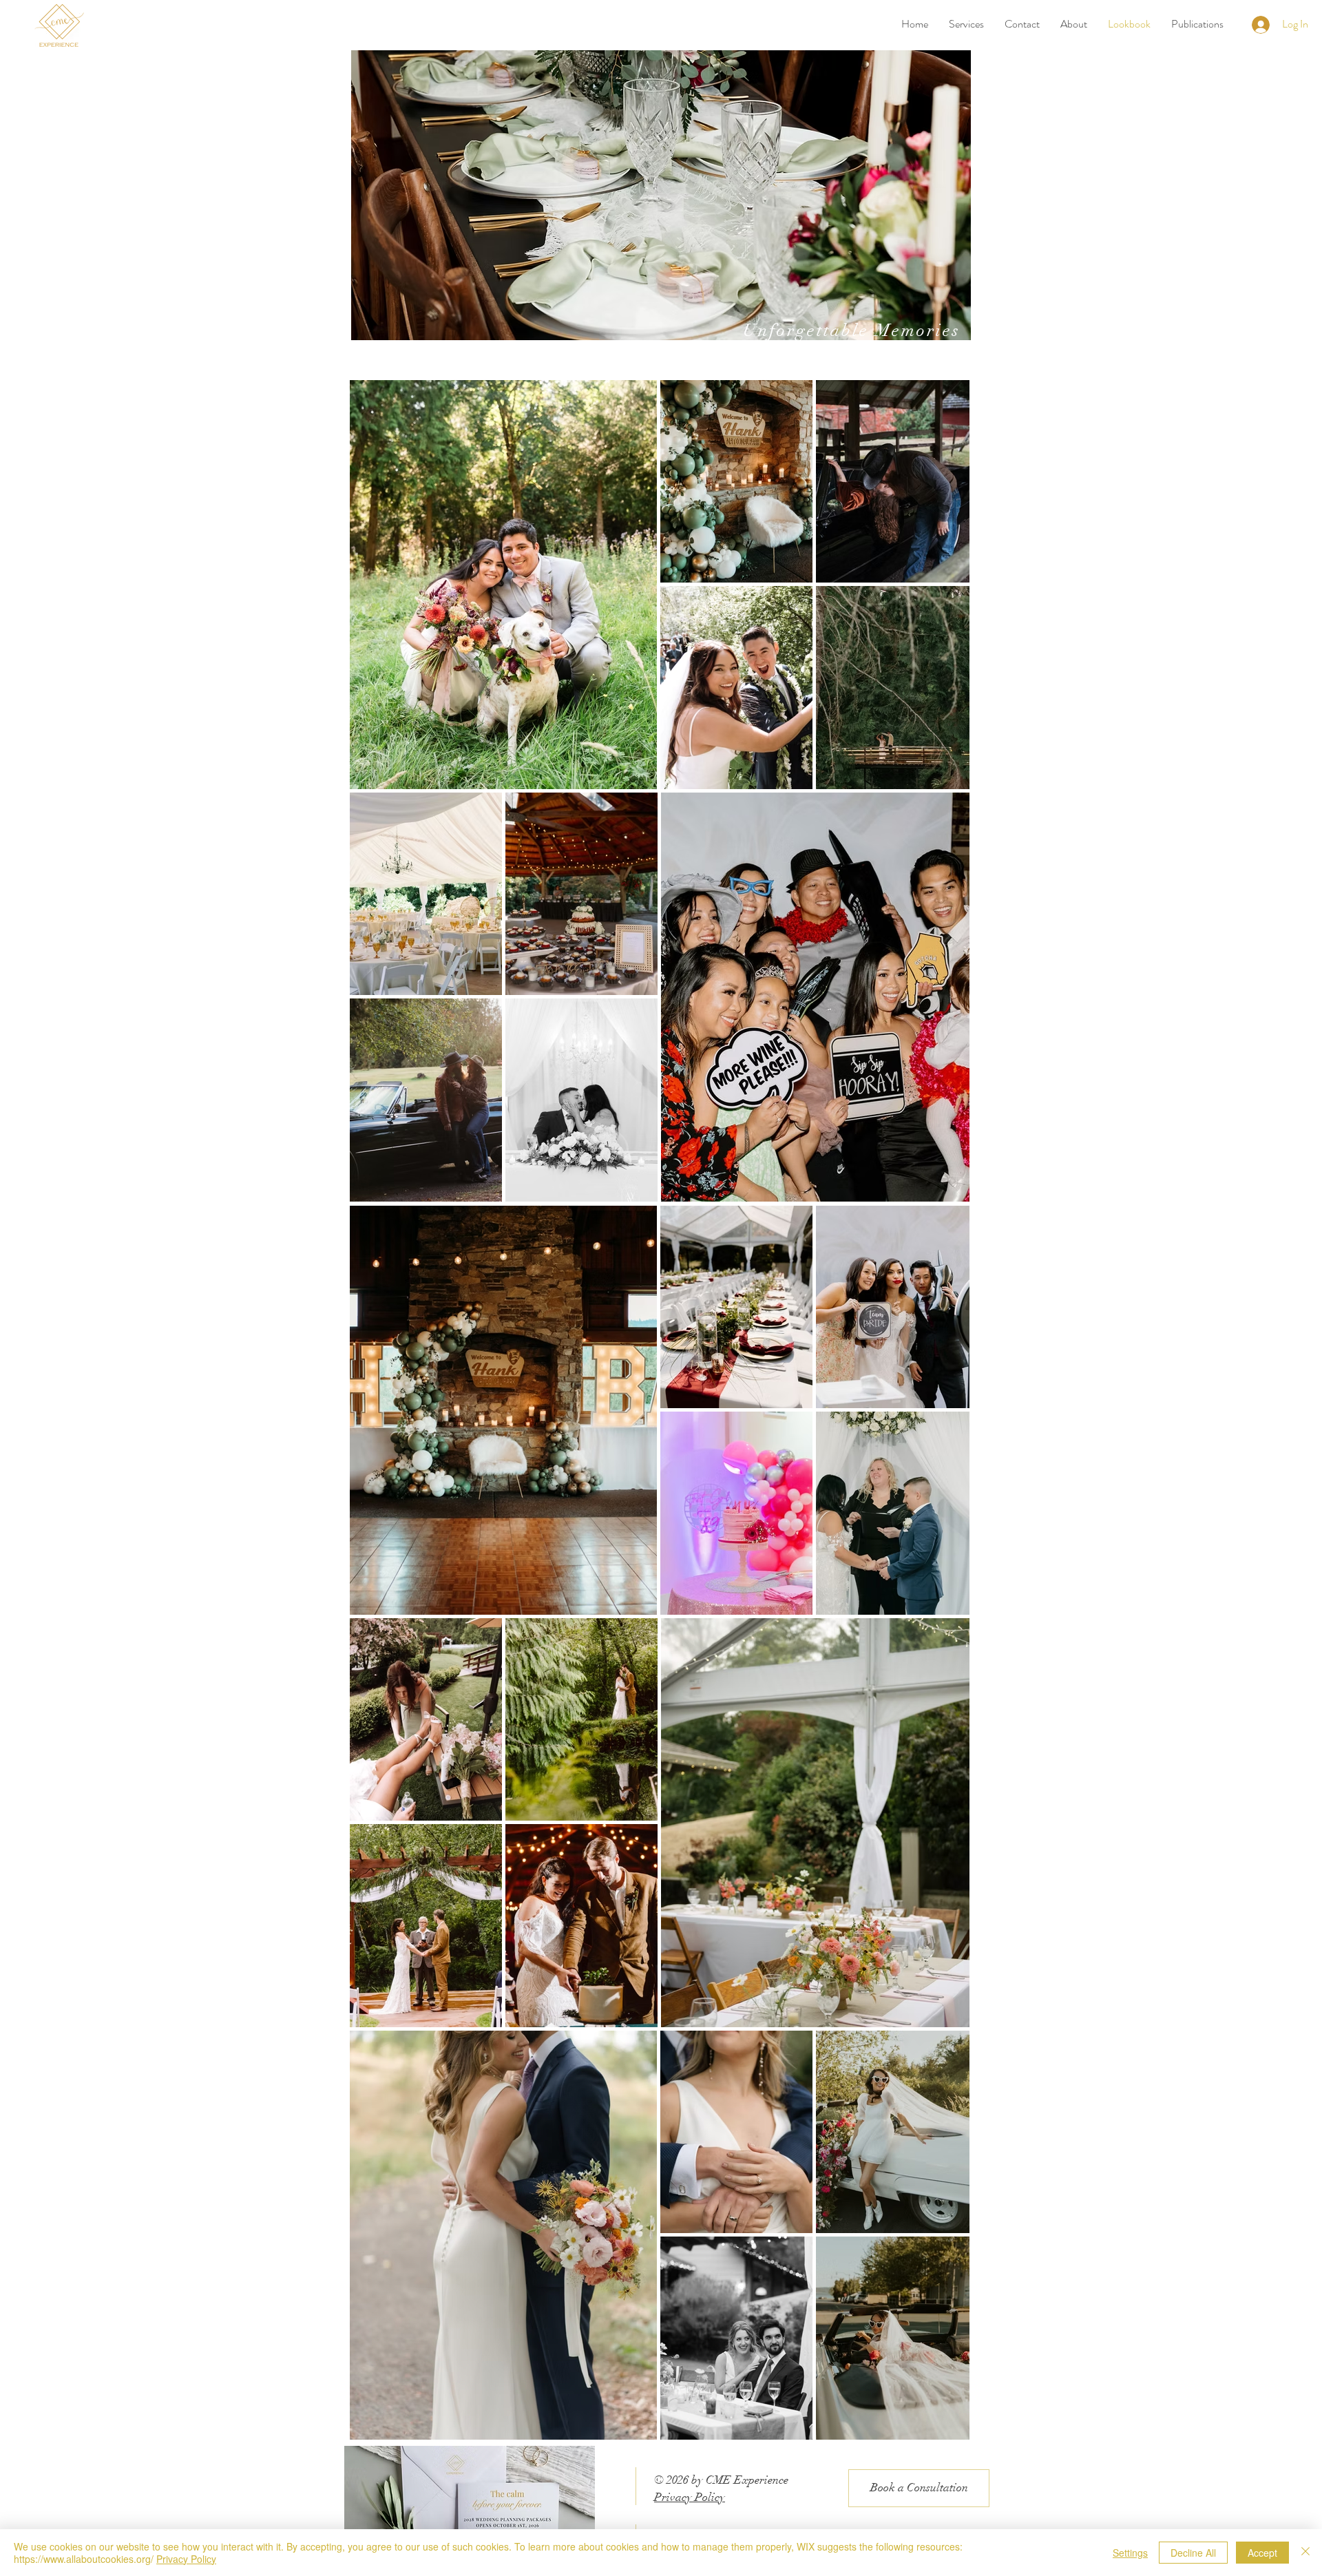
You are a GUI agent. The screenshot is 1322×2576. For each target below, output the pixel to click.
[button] (966, 24)
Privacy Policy (690, 2497)
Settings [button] (1130, 2553)
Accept (1262, 2553)
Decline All (1193, 2553)
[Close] (1305, 2553)
